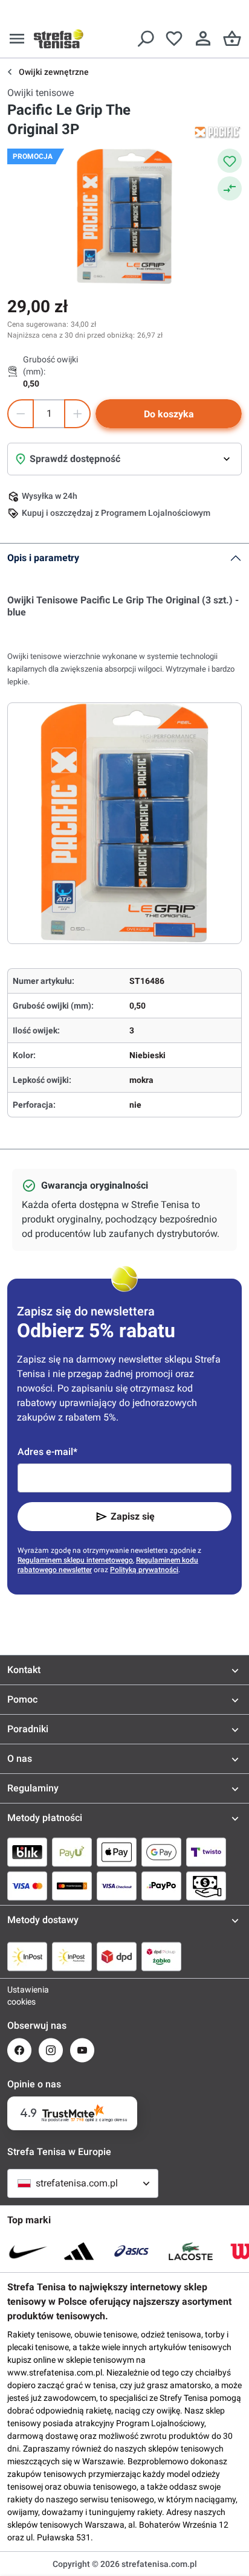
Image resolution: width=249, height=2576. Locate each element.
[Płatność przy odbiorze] (206, 1886)
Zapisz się (133, 1516)
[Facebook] (19, 2050)
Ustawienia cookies (19, 1996)
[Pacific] (218, 132)
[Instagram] (51, 2050)
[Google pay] (161, 1852)
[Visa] (27, 1886)
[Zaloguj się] (203, 39)
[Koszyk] (232, 39)
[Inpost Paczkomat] (72, 1956)
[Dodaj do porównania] (230, 188)
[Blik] (27, 1852)
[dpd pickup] (161, 1956)
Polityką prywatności (144, 1570)
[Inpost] (27, 1956)
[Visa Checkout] (117, 1886)
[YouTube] (82, 2050)
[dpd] (117, 1956)
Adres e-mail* (47, 1452)
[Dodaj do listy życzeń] (230, 161)
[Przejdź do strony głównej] (59, 39)
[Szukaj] (145, 39)
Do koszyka (169, 414)
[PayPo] (161, 1886)
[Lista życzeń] (174, 39)
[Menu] (17, 39)
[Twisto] (206, 1852)
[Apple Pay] (117, 1852)
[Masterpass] (72, 1886)
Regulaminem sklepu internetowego (75, 1560)
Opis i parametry (43, 558)
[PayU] (72, 1852)
